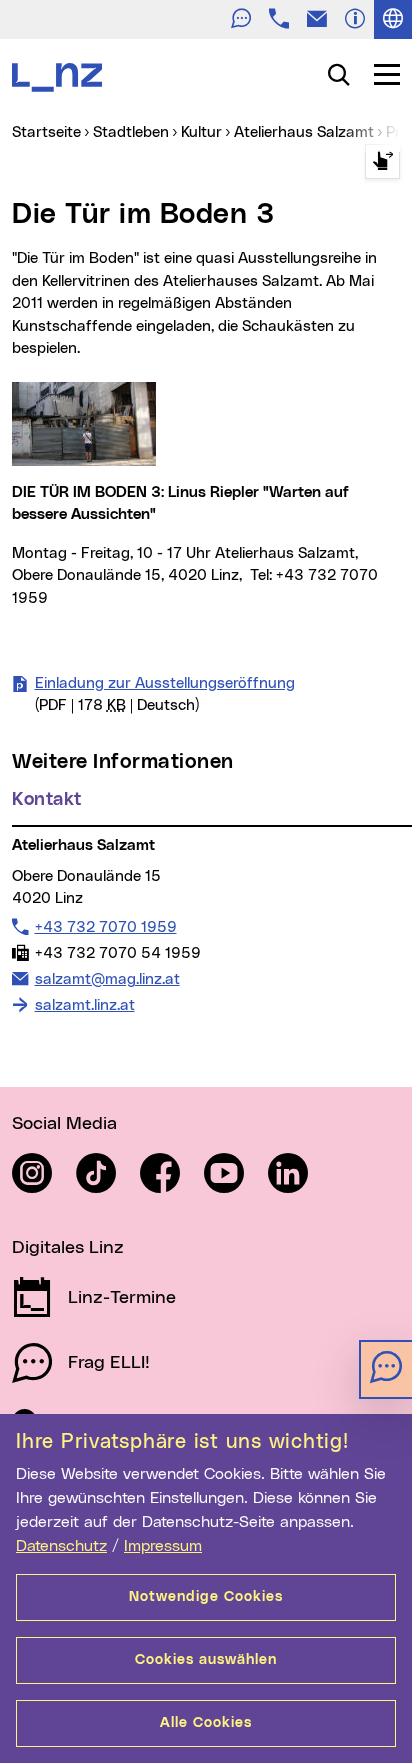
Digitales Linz (68, 1248)
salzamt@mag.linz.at (107, 979)
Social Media (64, 1124)
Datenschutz (61, 1546)
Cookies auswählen (206, 1660)
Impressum (163, 1546)
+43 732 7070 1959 (105, 927)
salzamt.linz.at (85, 1005)
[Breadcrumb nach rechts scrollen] (382, 161)
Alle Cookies (206, 1723)
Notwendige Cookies (206, 1597)
